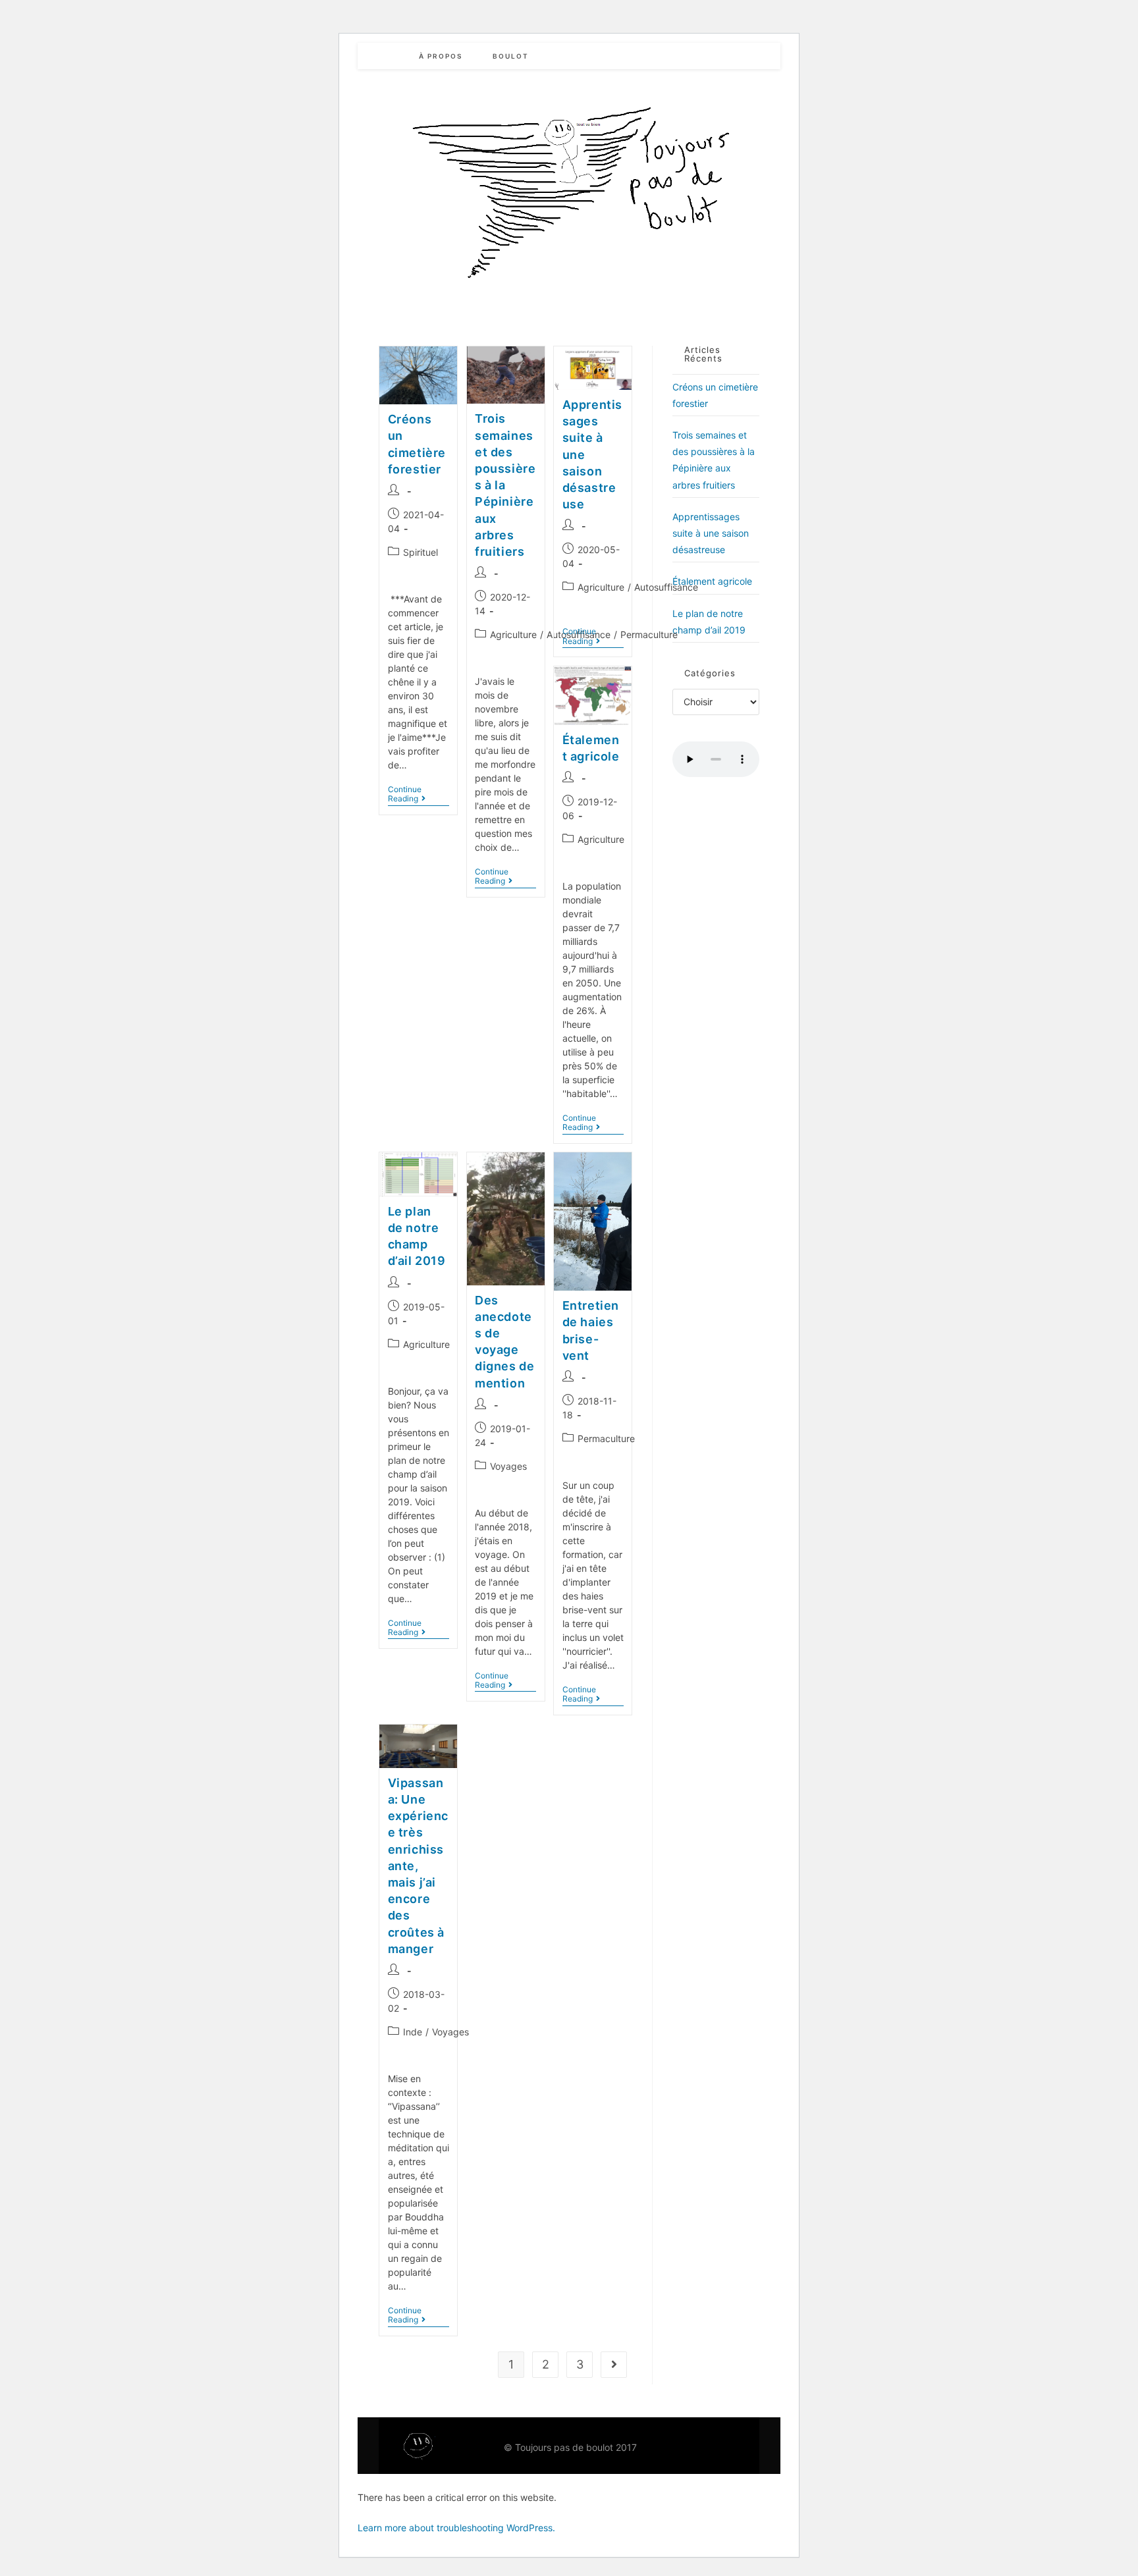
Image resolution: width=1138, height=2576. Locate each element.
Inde (413, 2032)
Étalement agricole (712, 581)
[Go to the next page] (614, 2365)
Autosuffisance (666, 587)
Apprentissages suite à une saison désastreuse (711, 533)
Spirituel (420, 552)
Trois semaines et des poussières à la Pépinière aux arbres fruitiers (505, 485)
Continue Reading (419, 794)
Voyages (508, 1466)
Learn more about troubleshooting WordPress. (456, 2528)
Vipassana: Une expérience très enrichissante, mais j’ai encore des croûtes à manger (418, 1866)
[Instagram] (721, 2446)
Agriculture (513, 634)
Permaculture (649, 634)
